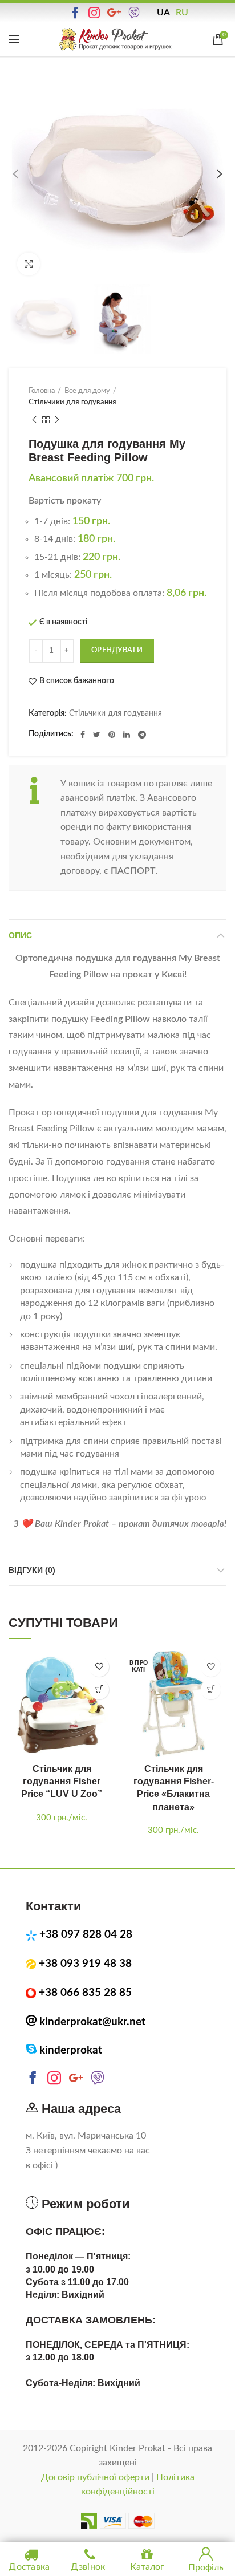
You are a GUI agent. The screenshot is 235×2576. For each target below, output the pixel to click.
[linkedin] (127, 735)
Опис (20, 935)
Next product (57, 420)
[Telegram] (142, 735)
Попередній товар (34, 420)
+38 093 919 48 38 (85, 1964)
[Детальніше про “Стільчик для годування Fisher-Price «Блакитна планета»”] (211, 1689)
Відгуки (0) (32, 1570)
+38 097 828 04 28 (86, 1935)
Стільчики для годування (72, 402)
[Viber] (135, 13)
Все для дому (87, 391)
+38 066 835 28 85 (85, 1993)
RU (182, 13)
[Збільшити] (29, 264)
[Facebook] (83, 735)
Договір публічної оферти (95, 2477)
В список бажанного (77, 681)
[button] (99, 1689)
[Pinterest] (112, 735)
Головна (42, 391)
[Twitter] (97, 735)
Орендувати (117, 650)
